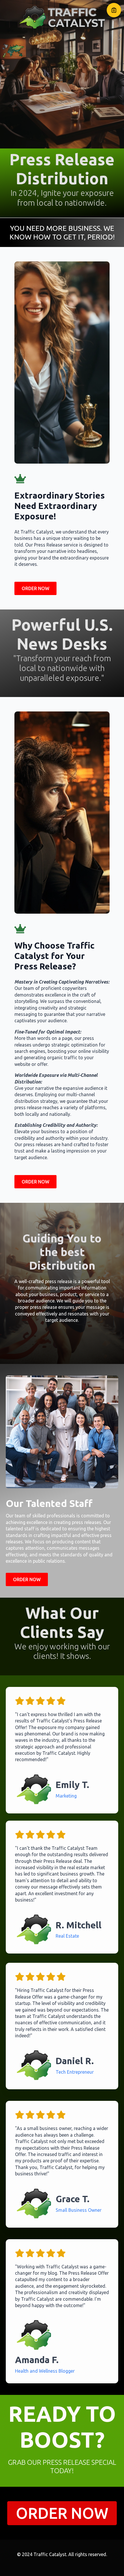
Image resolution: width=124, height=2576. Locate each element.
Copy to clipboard (114, 10)
